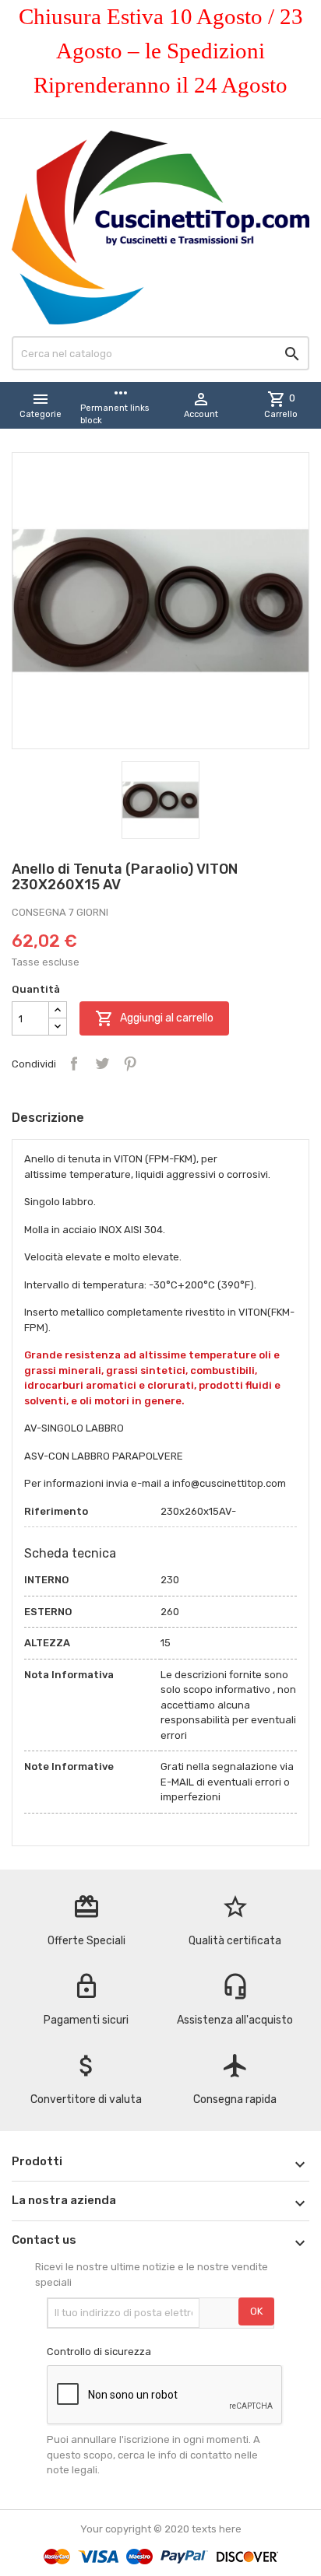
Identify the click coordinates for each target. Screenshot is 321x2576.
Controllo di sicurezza (99, 2352)
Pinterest (130, 1064)
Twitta (102, 1064)
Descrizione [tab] (48, 1118)
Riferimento (56, 1511)
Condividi (74, 1064)
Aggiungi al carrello (154, 1018)
